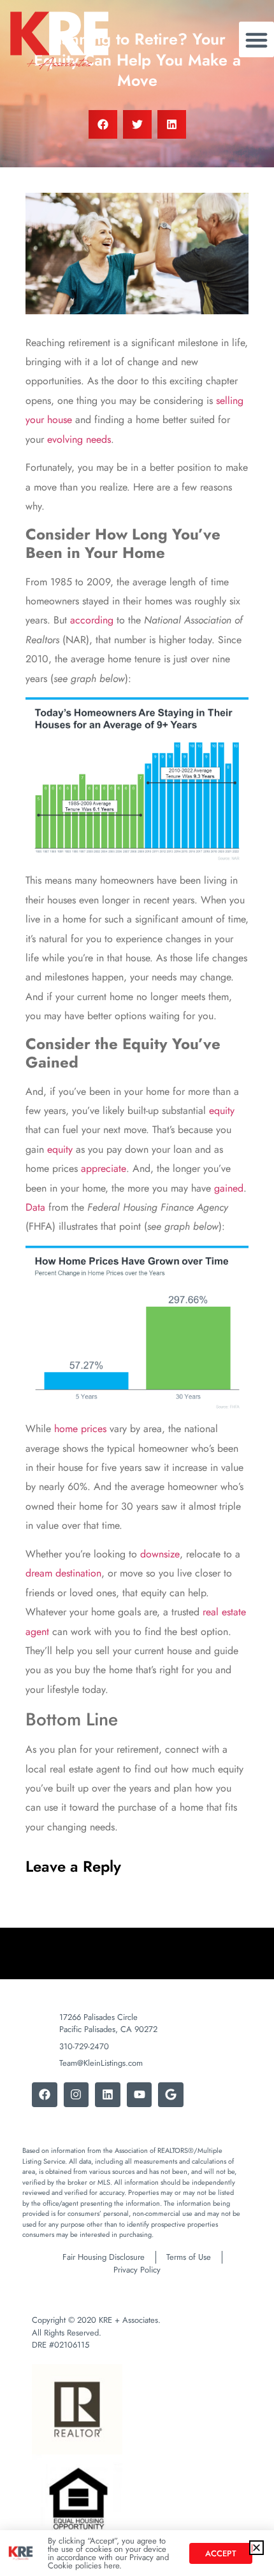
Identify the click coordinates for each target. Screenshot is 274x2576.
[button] (256, 2548)
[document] (137, 1288)
